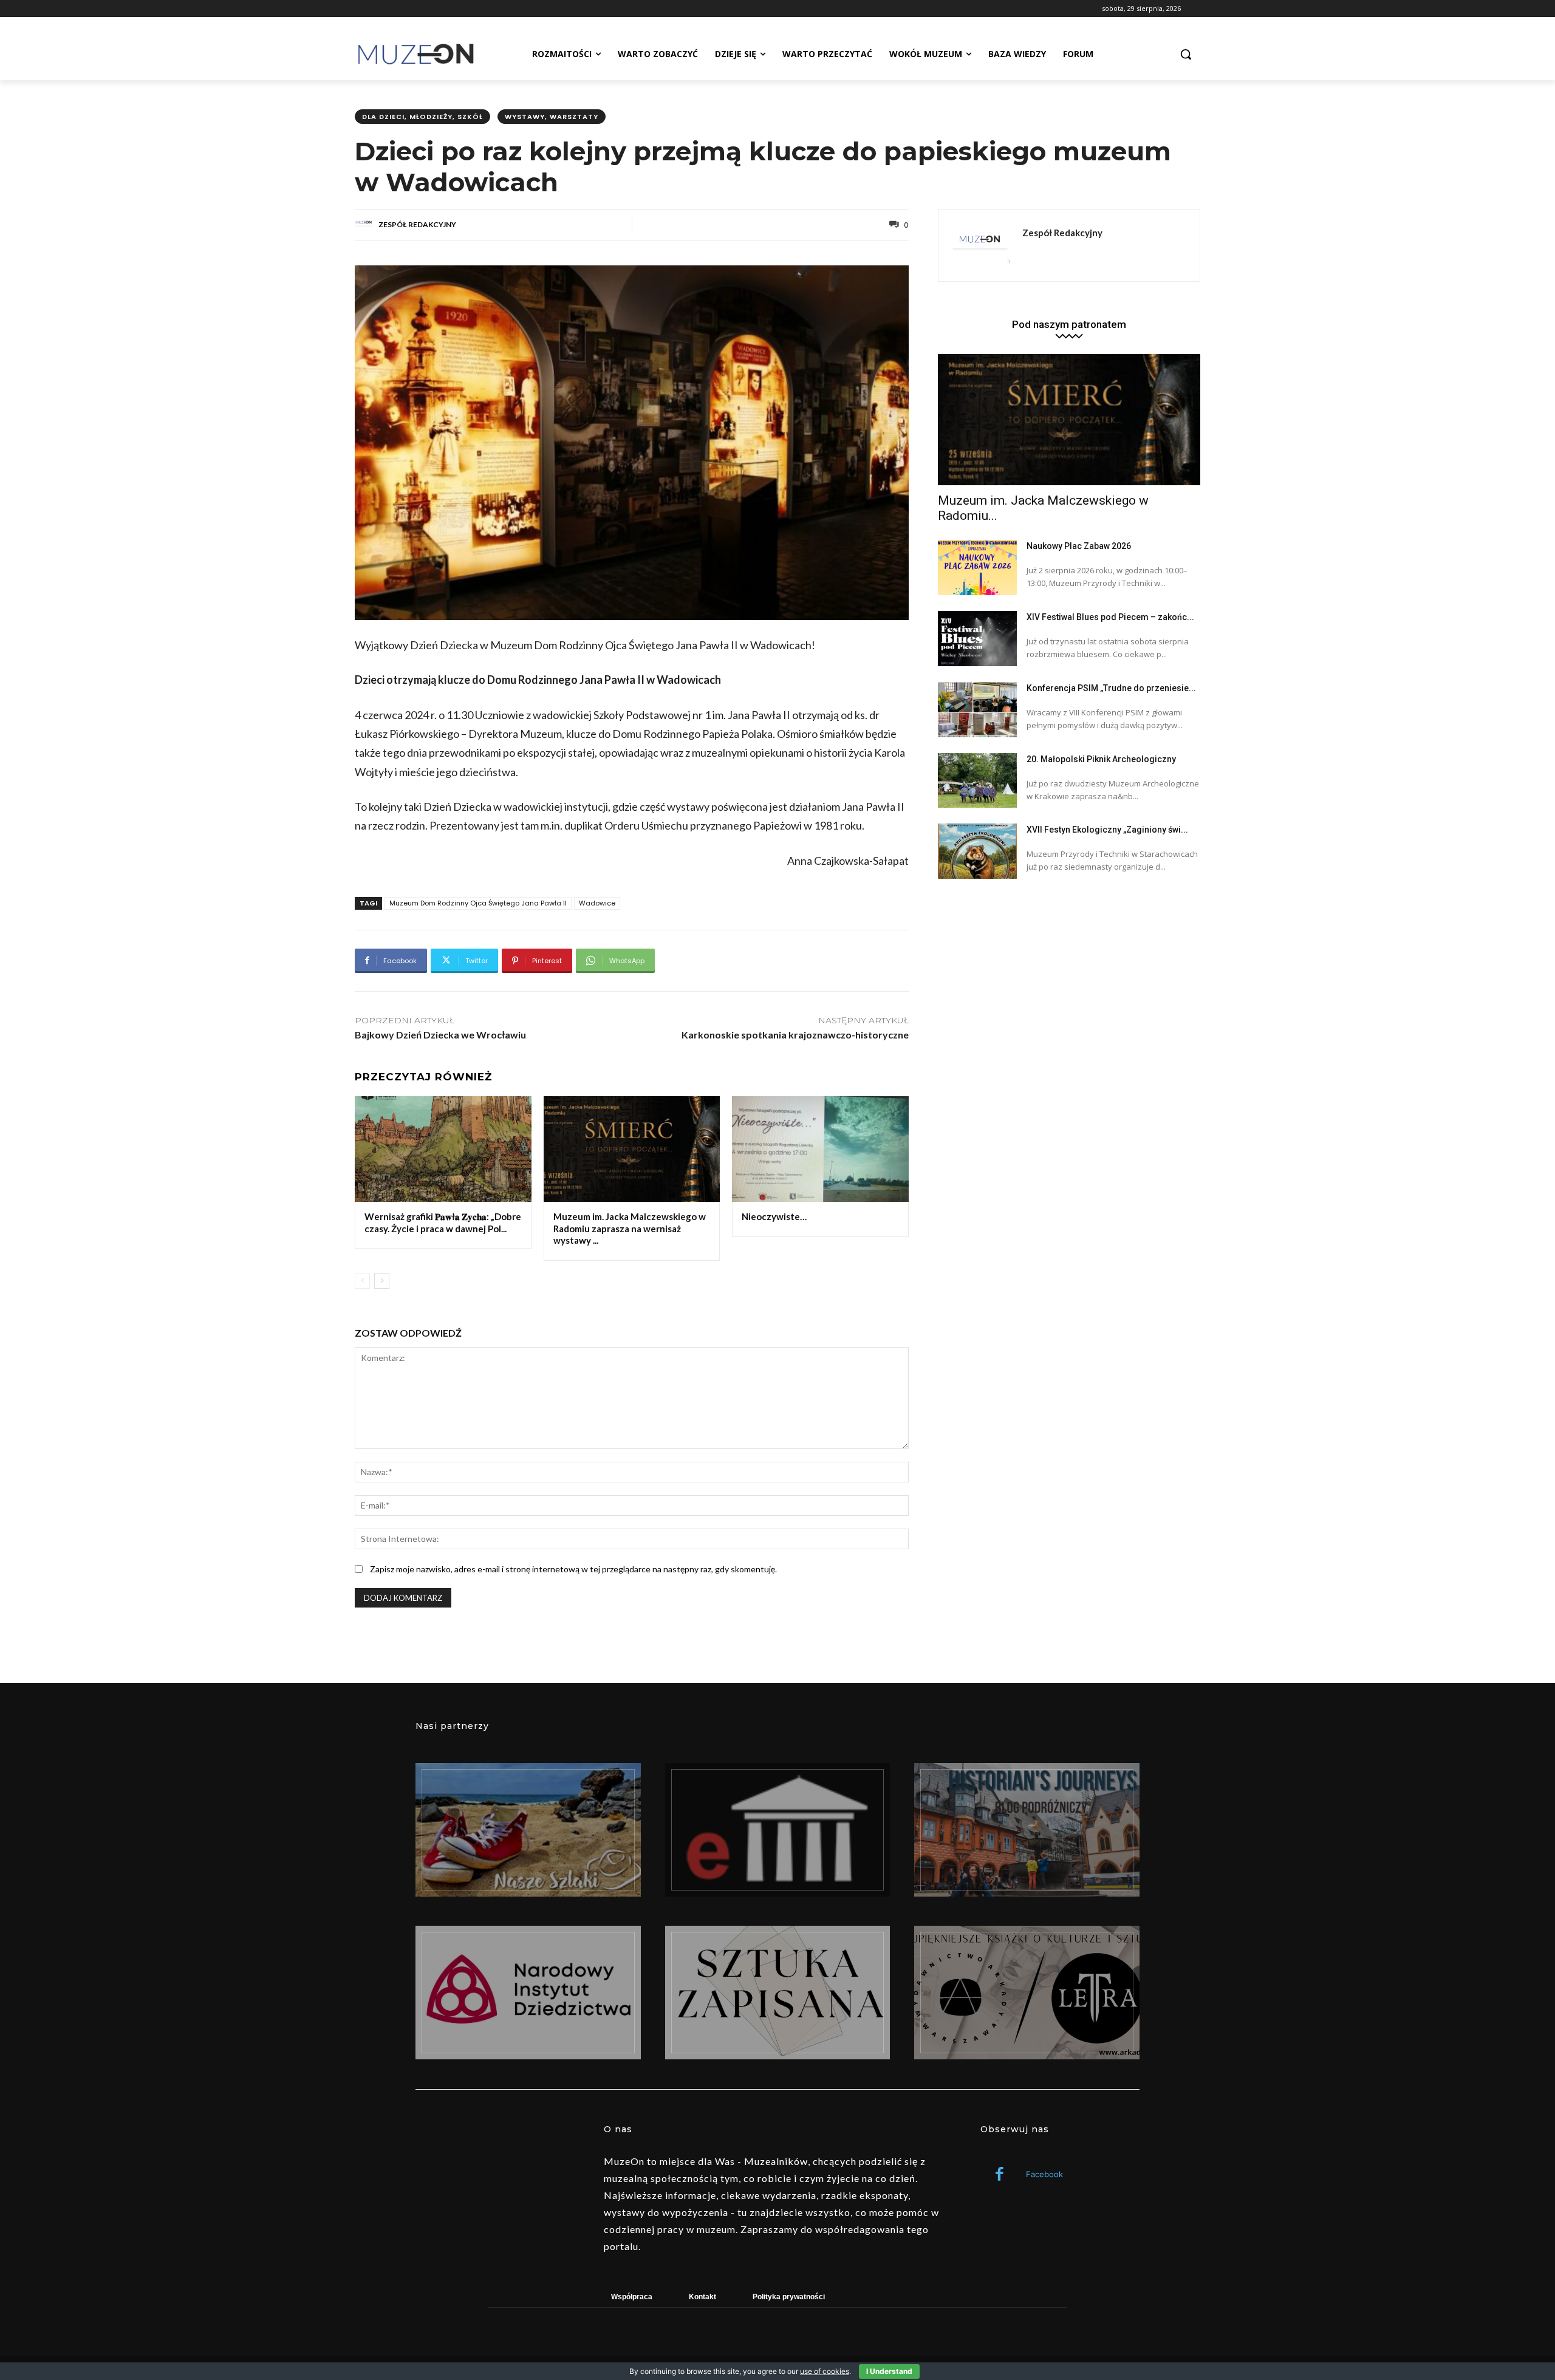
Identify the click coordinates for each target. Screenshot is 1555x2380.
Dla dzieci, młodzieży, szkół (422, 117)
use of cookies (825, 2371)
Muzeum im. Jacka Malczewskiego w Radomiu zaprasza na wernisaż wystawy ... (630, 1228)
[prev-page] (362, 1281)
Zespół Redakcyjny (417, 224)
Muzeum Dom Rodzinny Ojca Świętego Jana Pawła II (478, 903)
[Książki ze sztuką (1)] (1027, 1993)
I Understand (889, 2371)
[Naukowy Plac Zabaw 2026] (977, 568)
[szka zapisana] (778, 1993)
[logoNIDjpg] (528, 1993)
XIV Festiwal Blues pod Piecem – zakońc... (1110, 617)
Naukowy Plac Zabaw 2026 (1079, 546)
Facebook (1044, 2174)
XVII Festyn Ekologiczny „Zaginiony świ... (1107, 830)
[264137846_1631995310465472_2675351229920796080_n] (1027, 1830)
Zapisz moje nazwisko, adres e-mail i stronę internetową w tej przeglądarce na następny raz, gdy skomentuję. (573, 1569)
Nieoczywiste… (774, 1216)
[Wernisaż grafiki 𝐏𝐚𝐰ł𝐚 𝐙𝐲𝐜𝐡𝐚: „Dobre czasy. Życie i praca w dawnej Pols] (443, 1149)
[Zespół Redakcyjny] (366, 225)
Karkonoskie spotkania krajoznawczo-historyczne (795, 1035)
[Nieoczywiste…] (820, 1149)
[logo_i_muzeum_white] (778, 1830)
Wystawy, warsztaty (552, 117)
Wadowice (597, 903)
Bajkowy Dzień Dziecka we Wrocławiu (440, 1035)
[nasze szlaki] (528, 1830)
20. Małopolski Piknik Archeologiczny (1101, 759)
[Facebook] (1000, 2175)
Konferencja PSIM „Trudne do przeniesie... (1111, 688)
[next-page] (382, 1281)
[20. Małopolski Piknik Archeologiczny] (977, 781)
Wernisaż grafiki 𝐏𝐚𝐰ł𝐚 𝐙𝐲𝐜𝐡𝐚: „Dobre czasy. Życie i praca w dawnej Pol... (443, 1222)
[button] (1186, 54)
